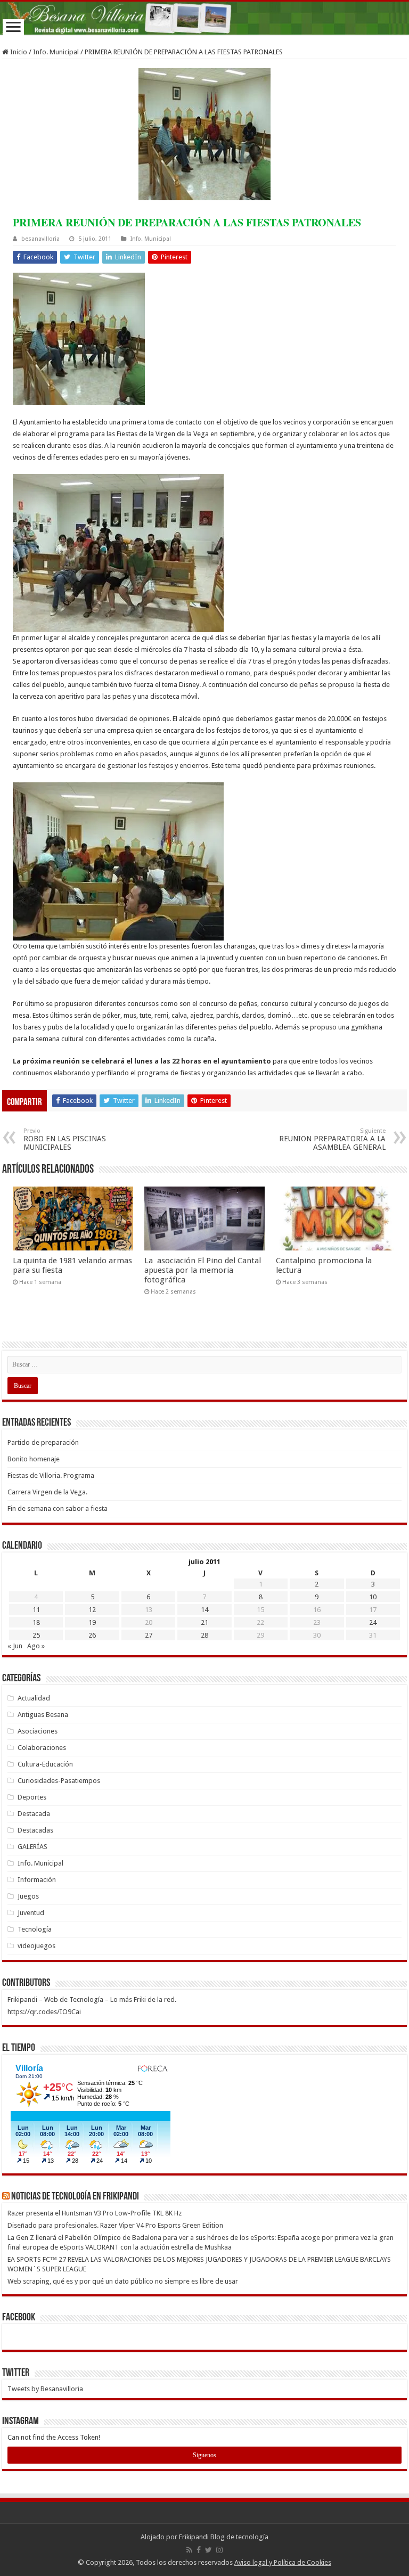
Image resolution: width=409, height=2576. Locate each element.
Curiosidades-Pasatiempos (59, 1781)
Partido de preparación (43, 1442)
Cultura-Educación (45, 1764)
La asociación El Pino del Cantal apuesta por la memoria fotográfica (203, 1270)
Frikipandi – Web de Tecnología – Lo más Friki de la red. (92, 2000)
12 (92, 1610)
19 (92, 1622)
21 (204, 1622)
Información (37, 1880)
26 (92, 1635)
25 (36, 1635)
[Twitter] (208, 2550)
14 (204, 1610)
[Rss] (189, 2550)
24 (373, 1622)
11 (36, 1610)
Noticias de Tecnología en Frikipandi (75, 2197)
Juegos (28, 1896)
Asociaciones (38, 1731)
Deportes (32, 1797)
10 (373, 1597)
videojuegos (36, 1946)
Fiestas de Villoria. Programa (51, 1475)
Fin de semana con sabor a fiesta (58, 1508)
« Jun (15, 1646)
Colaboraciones (42, 1748)
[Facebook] (199, 2550)
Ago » (36, 1646)
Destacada (34, 1814)
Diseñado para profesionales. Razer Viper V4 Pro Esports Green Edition (115, 2225)
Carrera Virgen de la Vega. (47, 1492)
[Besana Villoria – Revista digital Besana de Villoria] (204, 18)
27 (149, 1635)
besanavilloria (40, 239)
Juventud (31, 1913)
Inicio (18, 52)
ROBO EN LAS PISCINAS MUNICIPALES (65, 1139)
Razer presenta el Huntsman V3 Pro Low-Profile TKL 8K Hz (95, 2213)
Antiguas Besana (43, 1715)
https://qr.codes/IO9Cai (44, 2012)
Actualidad (34, 1698)
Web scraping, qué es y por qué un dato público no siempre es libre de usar (123, 2281)
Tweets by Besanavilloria (45, 2389)
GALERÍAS (32, 1847)
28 (204, 1635)
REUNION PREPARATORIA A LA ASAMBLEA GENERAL (332, 1139)
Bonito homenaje (34, 1459)
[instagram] (219, 2550)
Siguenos (204, 2455)
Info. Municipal (56, 52)
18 (36, 1622)
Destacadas (35, 1830)
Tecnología (35, 1929)
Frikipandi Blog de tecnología (224, 2537)
